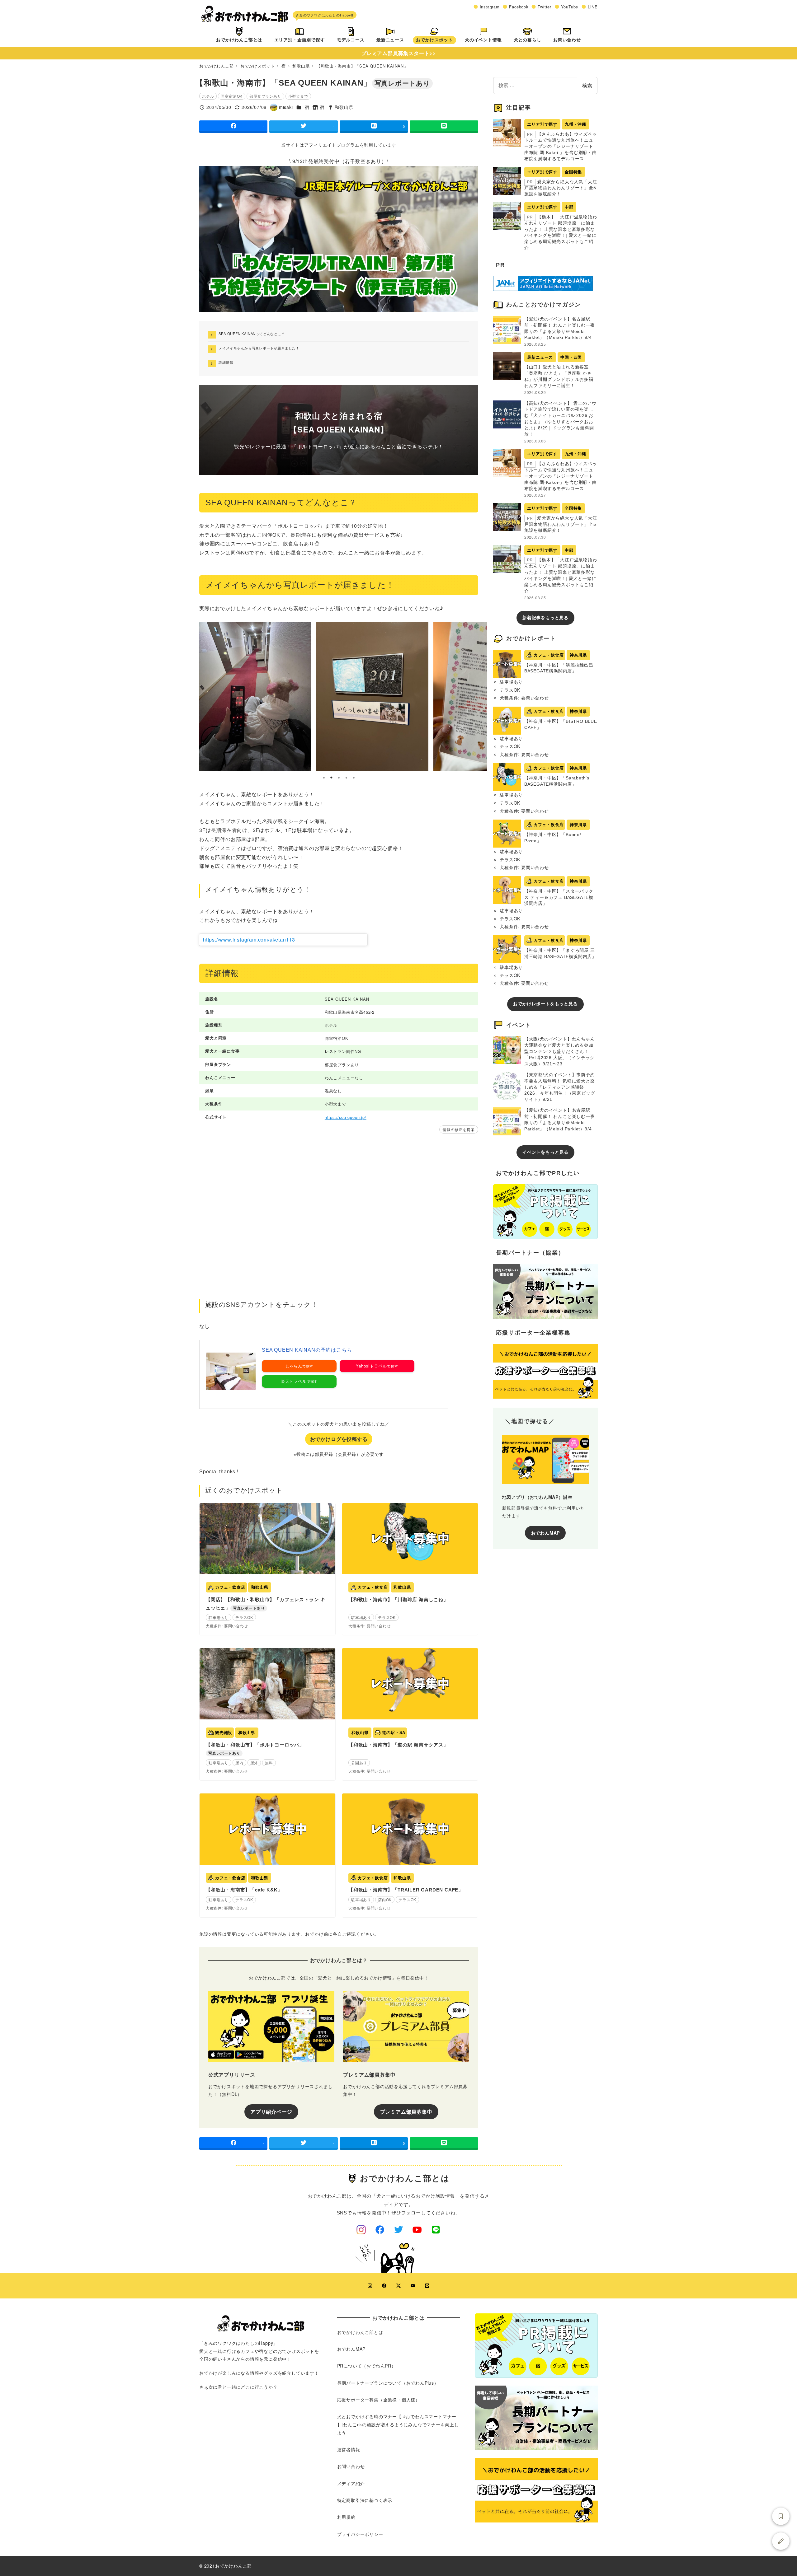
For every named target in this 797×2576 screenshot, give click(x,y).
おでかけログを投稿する (339, 1439)
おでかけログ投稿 (781, 2541)
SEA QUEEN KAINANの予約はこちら (307, 1350)
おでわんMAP (546, 1532)
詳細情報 (226, 362)
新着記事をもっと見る (545, 618)
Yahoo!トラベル (371, 1366)
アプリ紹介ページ (271, 2112)
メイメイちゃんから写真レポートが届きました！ (259, 348)
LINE (593, 7)
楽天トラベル (294, 1381)
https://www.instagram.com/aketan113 (249, 940)
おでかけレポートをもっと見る (545, 1004)
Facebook (519, 7)
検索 (587, 85)
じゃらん (294, 1366)
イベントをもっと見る (545, 1152)
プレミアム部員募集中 (406, 2112)
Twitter (545, 7)
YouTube (570, 7)
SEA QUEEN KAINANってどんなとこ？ (252, 334)
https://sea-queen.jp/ (346, 1117)
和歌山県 (344, 107)
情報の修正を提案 (459, 1129)
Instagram (490, 7)
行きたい (781, 2516)
